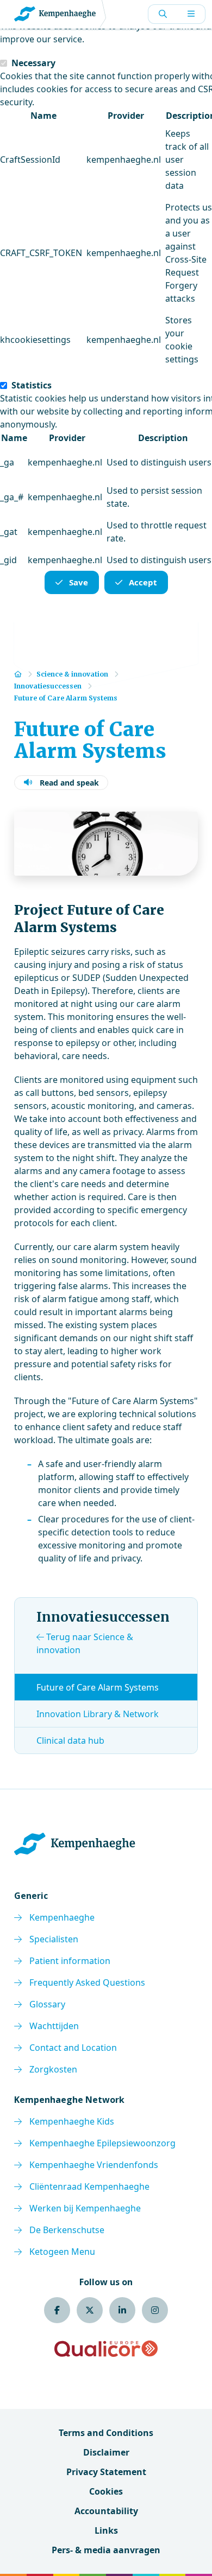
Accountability (106, 2511)
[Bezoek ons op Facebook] (57, 2310)
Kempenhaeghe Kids (72, 2121)
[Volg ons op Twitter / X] (90, 2310)
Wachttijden (54, 2026)
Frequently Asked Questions (87, 1982)
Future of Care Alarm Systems (98, 1687)
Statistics (32, 385)
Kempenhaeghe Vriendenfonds (94, 2165)
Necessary (33, 63)
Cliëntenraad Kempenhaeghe (89, 2186)
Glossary (47, 2004)
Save (79, 582)
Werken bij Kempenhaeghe (85, 2208)
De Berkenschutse (67, 2230)
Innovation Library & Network (98, 1714)
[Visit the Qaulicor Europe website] (106, 2349)
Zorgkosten (53, 2069)
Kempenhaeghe (62, 1917)
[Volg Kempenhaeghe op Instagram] (155, 2310)
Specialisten (54, 1939)
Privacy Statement (106, 2472)
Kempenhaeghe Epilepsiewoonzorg (102, 2143)
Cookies (106, 2491)
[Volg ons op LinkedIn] (122, 2310)
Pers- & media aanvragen (106, 2550)
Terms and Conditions (106, 2433)
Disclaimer (106, 2452)
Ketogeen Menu (62, 2252)
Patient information (70, 1961)
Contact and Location (73, 2048)
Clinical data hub (70, 1740)
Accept (143, 582)
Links (106, 2530)
